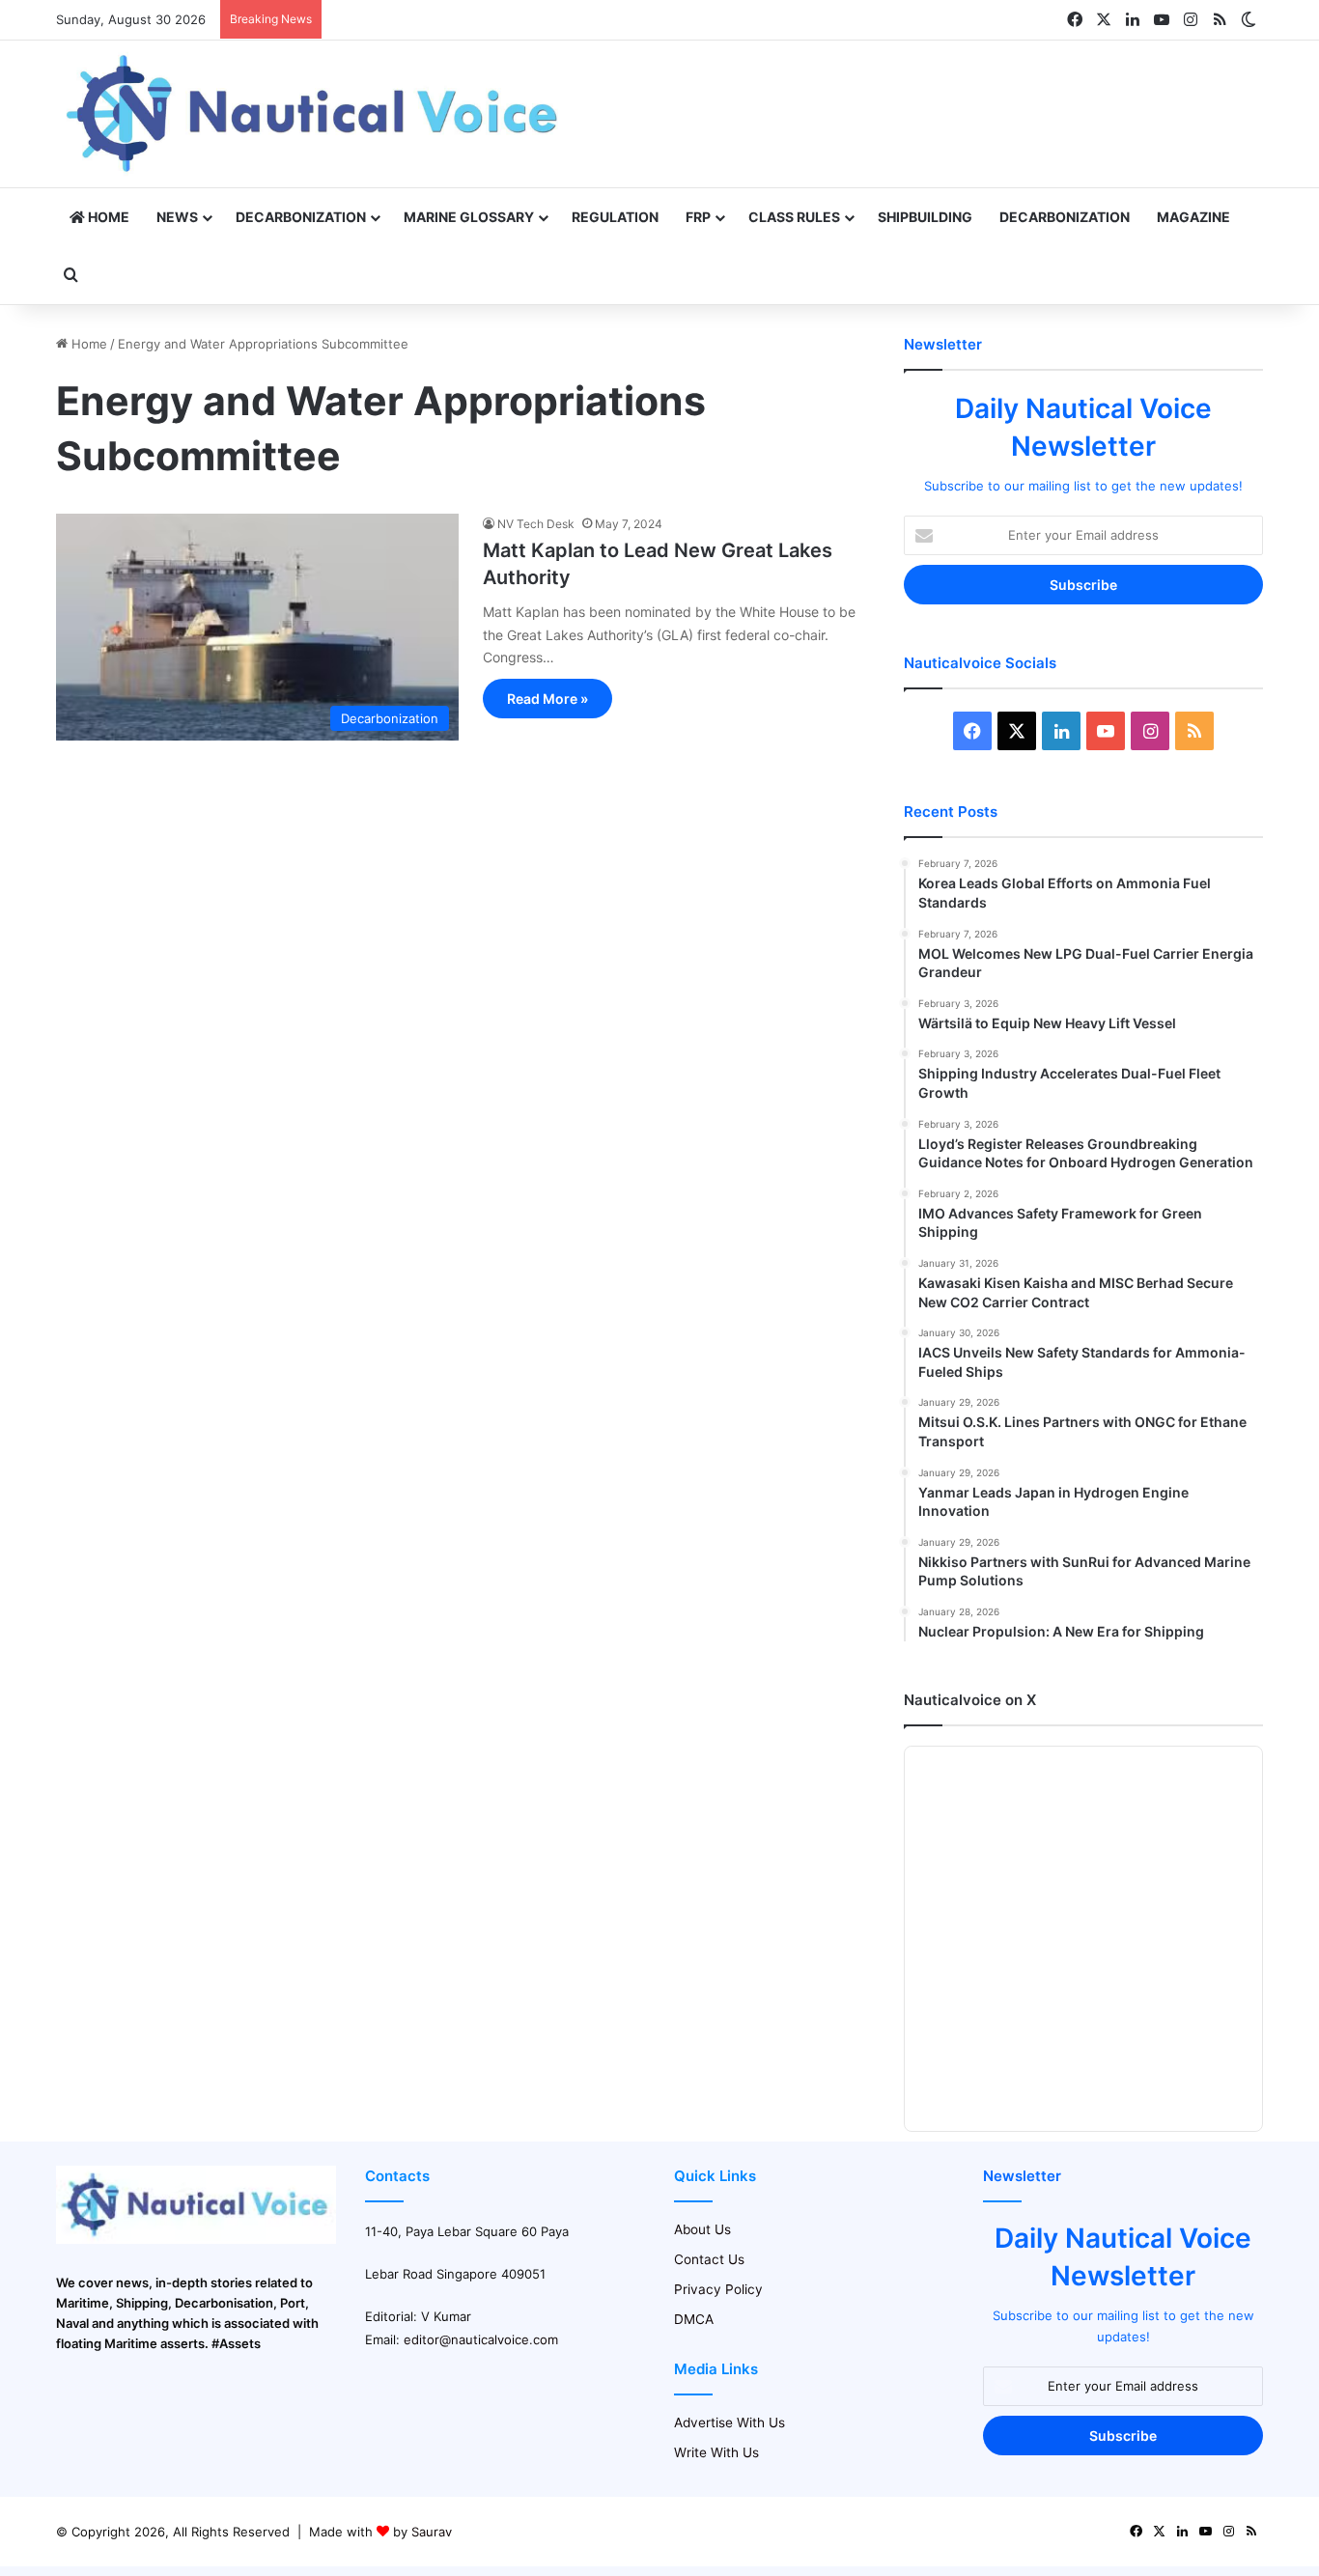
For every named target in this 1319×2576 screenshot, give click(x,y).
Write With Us (716, 2452)
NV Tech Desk (536, 524)
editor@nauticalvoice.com (481, 2339)
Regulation (615, 217)
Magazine (1193, 217)
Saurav (432, 2532)
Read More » (547, 699)
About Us (702, 2229)
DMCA (694, 2319)
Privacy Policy (718, 2289)
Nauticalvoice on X (970, 1700)
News (177, 217)
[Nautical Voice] (315, 114)
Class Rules (794, 217)
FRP (698, 217)
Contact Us (709, 2259)
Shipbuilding (925, 217)
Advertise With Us (730, 2422)
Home (107, 217)
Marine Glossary (469, 217)
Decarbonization (301, 217)
